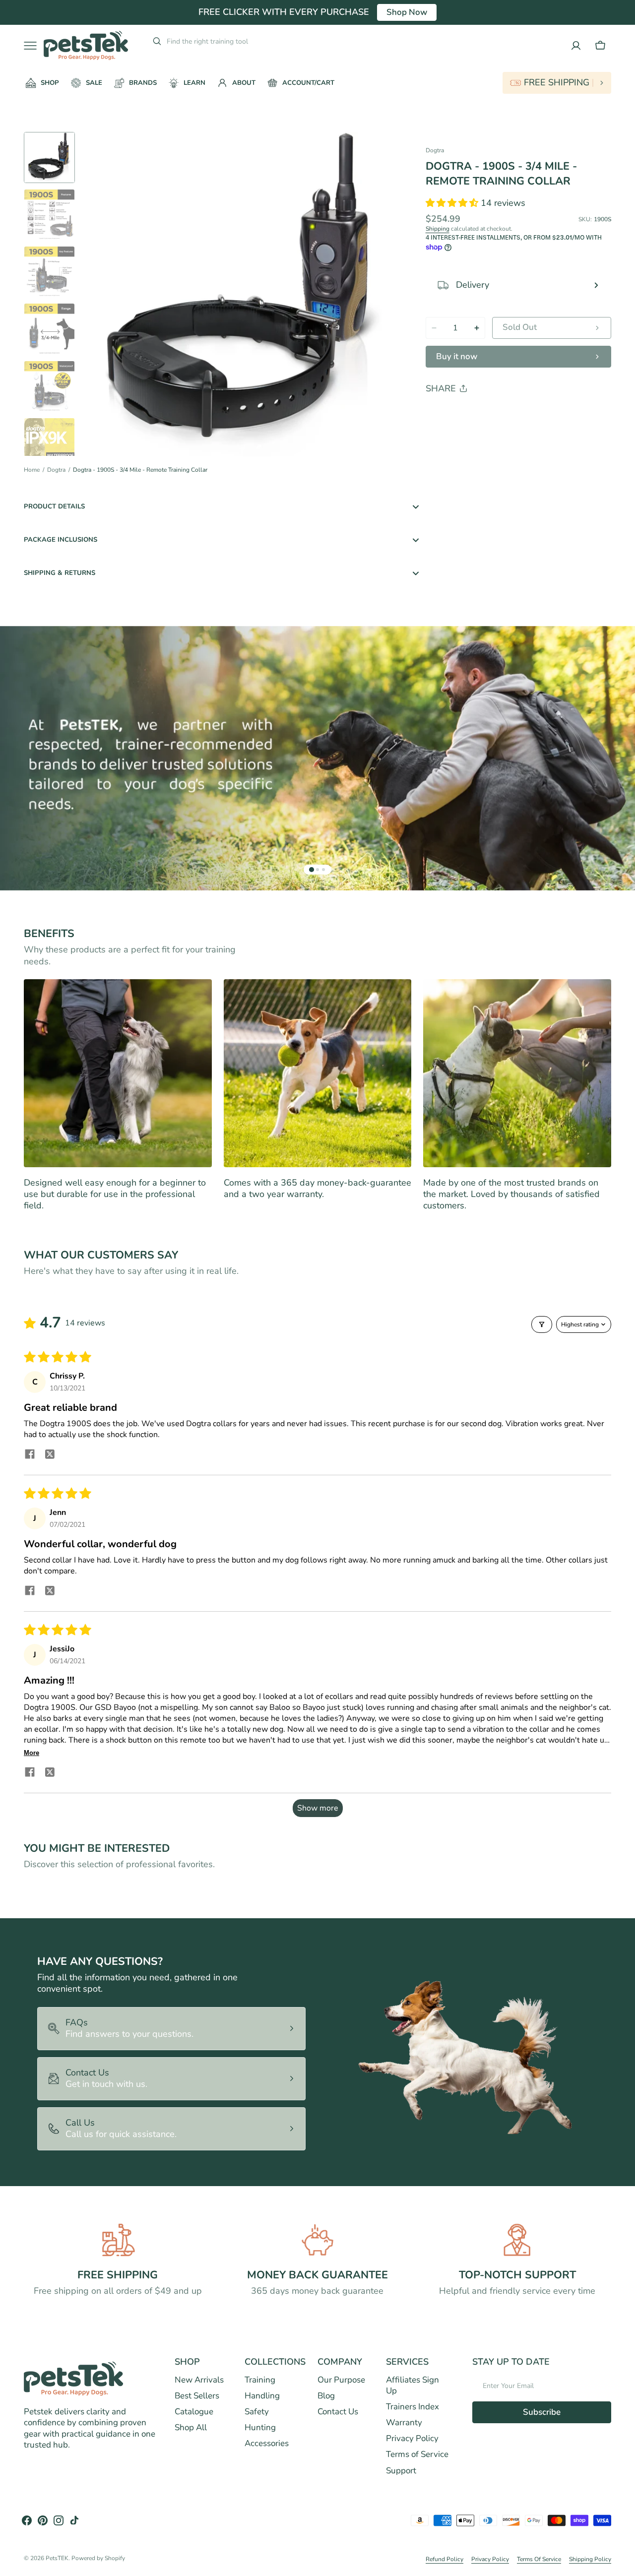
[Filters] (542, 1324)
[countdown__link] (557, 83)
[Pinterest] (479, 414)
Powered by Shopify (98, 2558)
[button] (600, 46)
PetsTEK (57, 2558)
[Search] (153, 41)
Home (32, 470)
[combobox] (242, 41)
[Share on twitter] (50, 1456)
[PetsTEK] (86, 45)
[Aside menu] (34, 46)
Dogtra (56, 470)
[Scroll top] (623, 2564)
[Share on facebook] (30, 1455)
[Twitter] (442, 414)
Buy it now (457, 356)
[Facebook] (460, 414)
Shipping (438, 229)
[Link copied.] (498, 414)
